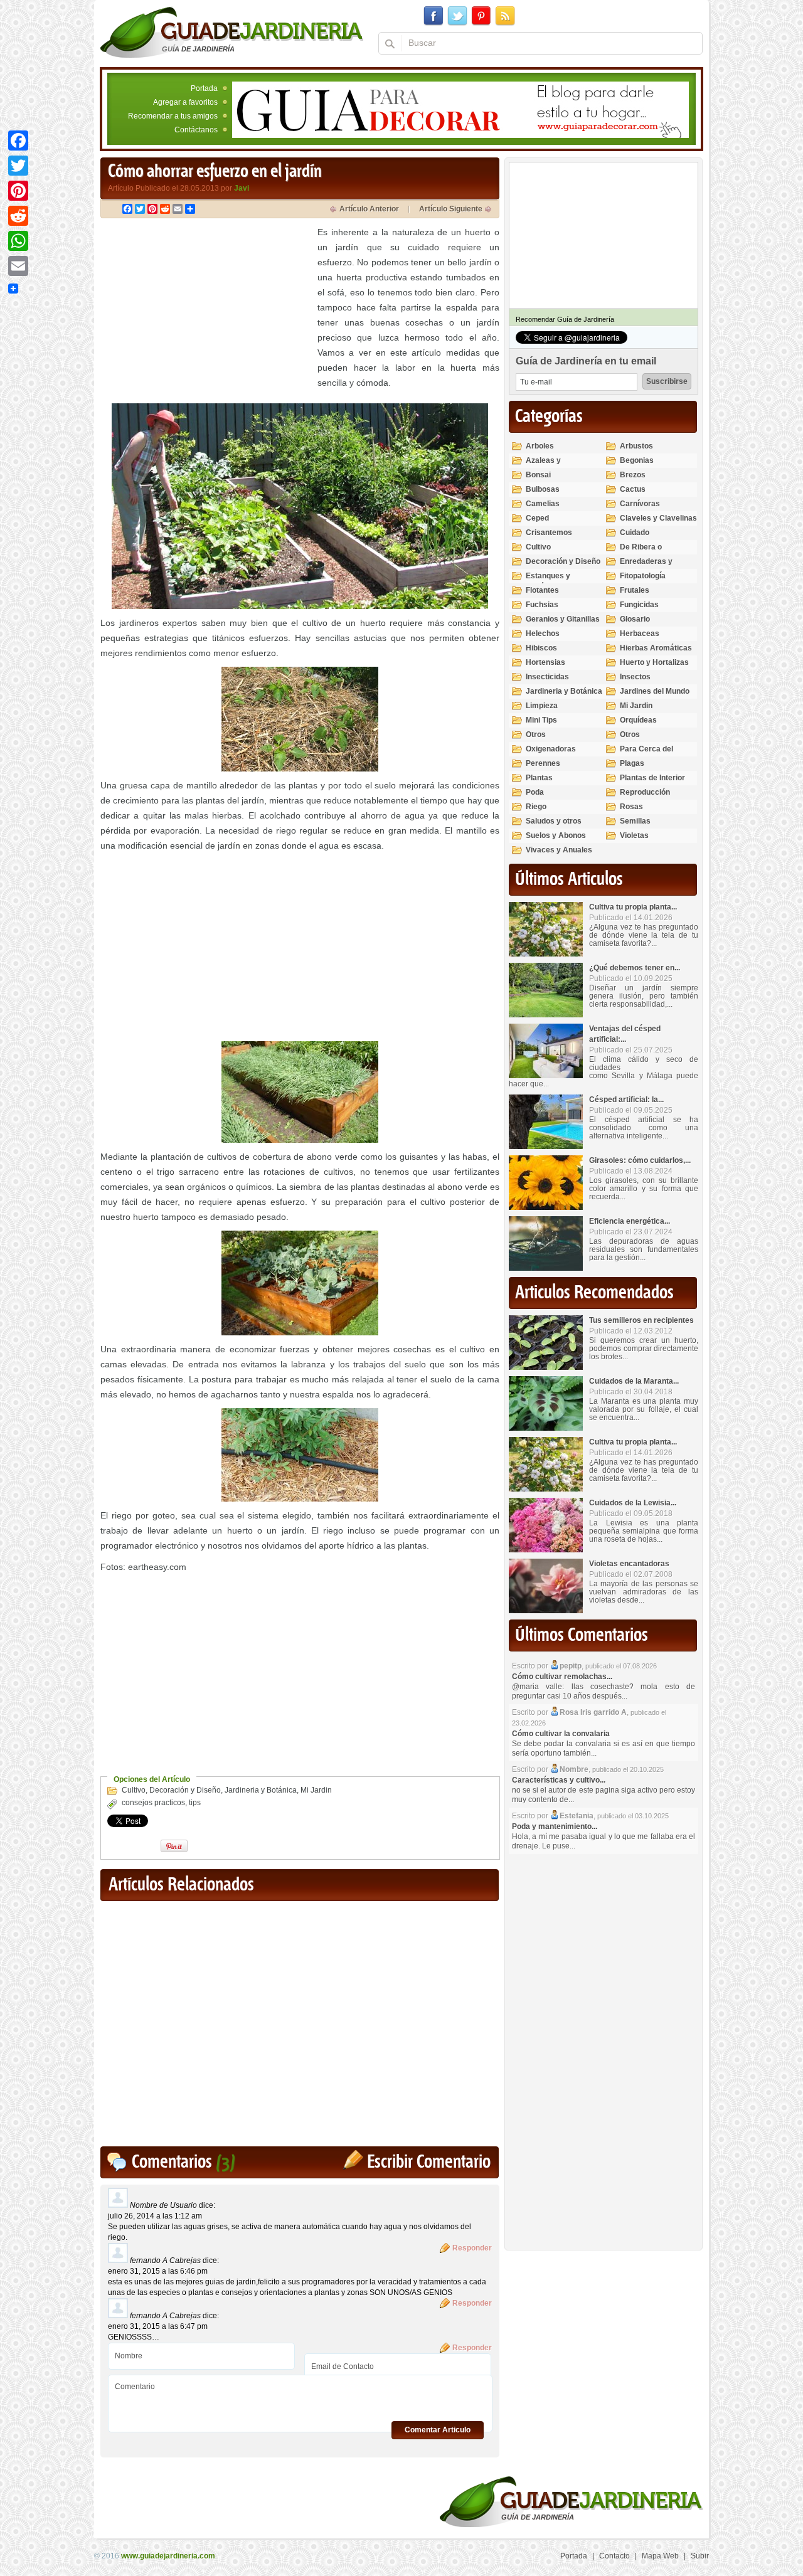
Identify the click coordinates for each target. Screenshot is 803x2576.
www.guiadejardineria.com (168, 2556)
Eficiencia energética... (630, 1221)
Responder (472, 2248)
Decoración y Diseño (185, 1790)
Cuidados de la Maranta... (634, 1381)
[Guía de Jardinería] (232, 32)
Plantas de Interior (652, 778)
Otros (536, 734)
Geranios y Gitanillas (563, 619)
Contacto (614, 2556)
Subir (700, 2556)
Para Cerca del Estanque (646, 754)
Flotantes (542, 590)
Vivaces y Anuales (559, 850)
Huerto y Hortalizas (654, 662)
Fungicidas (639, 605)
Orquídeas (638, 720)
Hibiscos (541, 648)
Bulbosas (543, 489)
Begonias (637, 460)
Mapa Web (660, 2556)
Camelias (543, 504)
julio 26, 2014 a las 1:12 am (155, 2216)
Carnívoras (640, 504)
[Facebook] (18, 140)
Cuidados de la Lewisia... (633, 1503)
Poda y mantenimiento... (555, 1826)
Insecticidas (547, 677)
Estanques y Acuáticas (548, 581)
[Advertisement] (206, 312)
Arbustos (636, 446)
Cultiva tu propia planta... (633, 907)
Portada (204, 88)
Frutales (635, 590)
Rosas (631, 807)
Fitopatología (643, 576)
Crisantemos (549, 533)
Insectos (635, 677)
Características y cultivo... (559, 1780)
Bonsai (538, 475)
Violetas (634, 835)
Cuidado (635, 533)
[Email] (18, 266)
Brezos (633, 475)
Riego (536, 807)
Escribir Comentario (429, 2162)
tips (195, 1803)
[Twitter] (18, 166)
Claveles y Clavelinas (658, 518)
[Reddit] (18, 216)
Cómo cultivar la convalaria (561, 1734)
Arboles (540, 446)
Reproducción (645, 792)
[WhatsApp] (18, 241)
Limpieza (542, 706)
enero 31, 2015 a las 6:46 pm (158, 2271)
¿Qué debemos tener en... (635, 968)
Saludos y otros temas (554, 826)
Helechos (543, 633)
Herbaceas (640, 633)
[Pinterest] (18, 191)
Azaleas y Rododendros (550, 466)
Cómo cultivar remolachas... (562, 1677)
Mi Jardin (316, 1790)
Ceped (537, 518)
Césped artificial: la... (626, 1100)
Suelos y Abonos (556, 835)
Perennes (543, 763)
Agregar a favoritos (185, 102)
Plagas (632, 763)
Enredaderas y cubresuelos (646, 567)
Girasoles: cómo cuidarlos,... (640, 1160)
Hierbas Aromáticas (656, 648)
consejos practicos (153, 1803)
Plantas (539, 778)
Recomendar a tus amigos (173, 116)
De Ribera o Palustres (641, 552)
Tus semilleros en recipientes (641, 1320)
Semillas (635, 821)
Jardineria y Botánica (261, 1790)
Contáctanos (196, 130)
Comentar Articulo (438, 2430)
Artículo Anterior (369, 209)
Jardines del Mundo (655, 691)
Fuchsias (542, 605)
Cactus (633, 489)
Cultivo (134, 1790)
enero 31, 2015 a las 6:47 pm (158, 2326)
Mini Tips (541, 720)
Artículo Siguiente (451, 209)
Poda (535, 792)
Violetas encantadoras (629, 1564)
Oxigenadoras (551, 749)
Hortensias (545, 662)
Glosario (635, 619)
